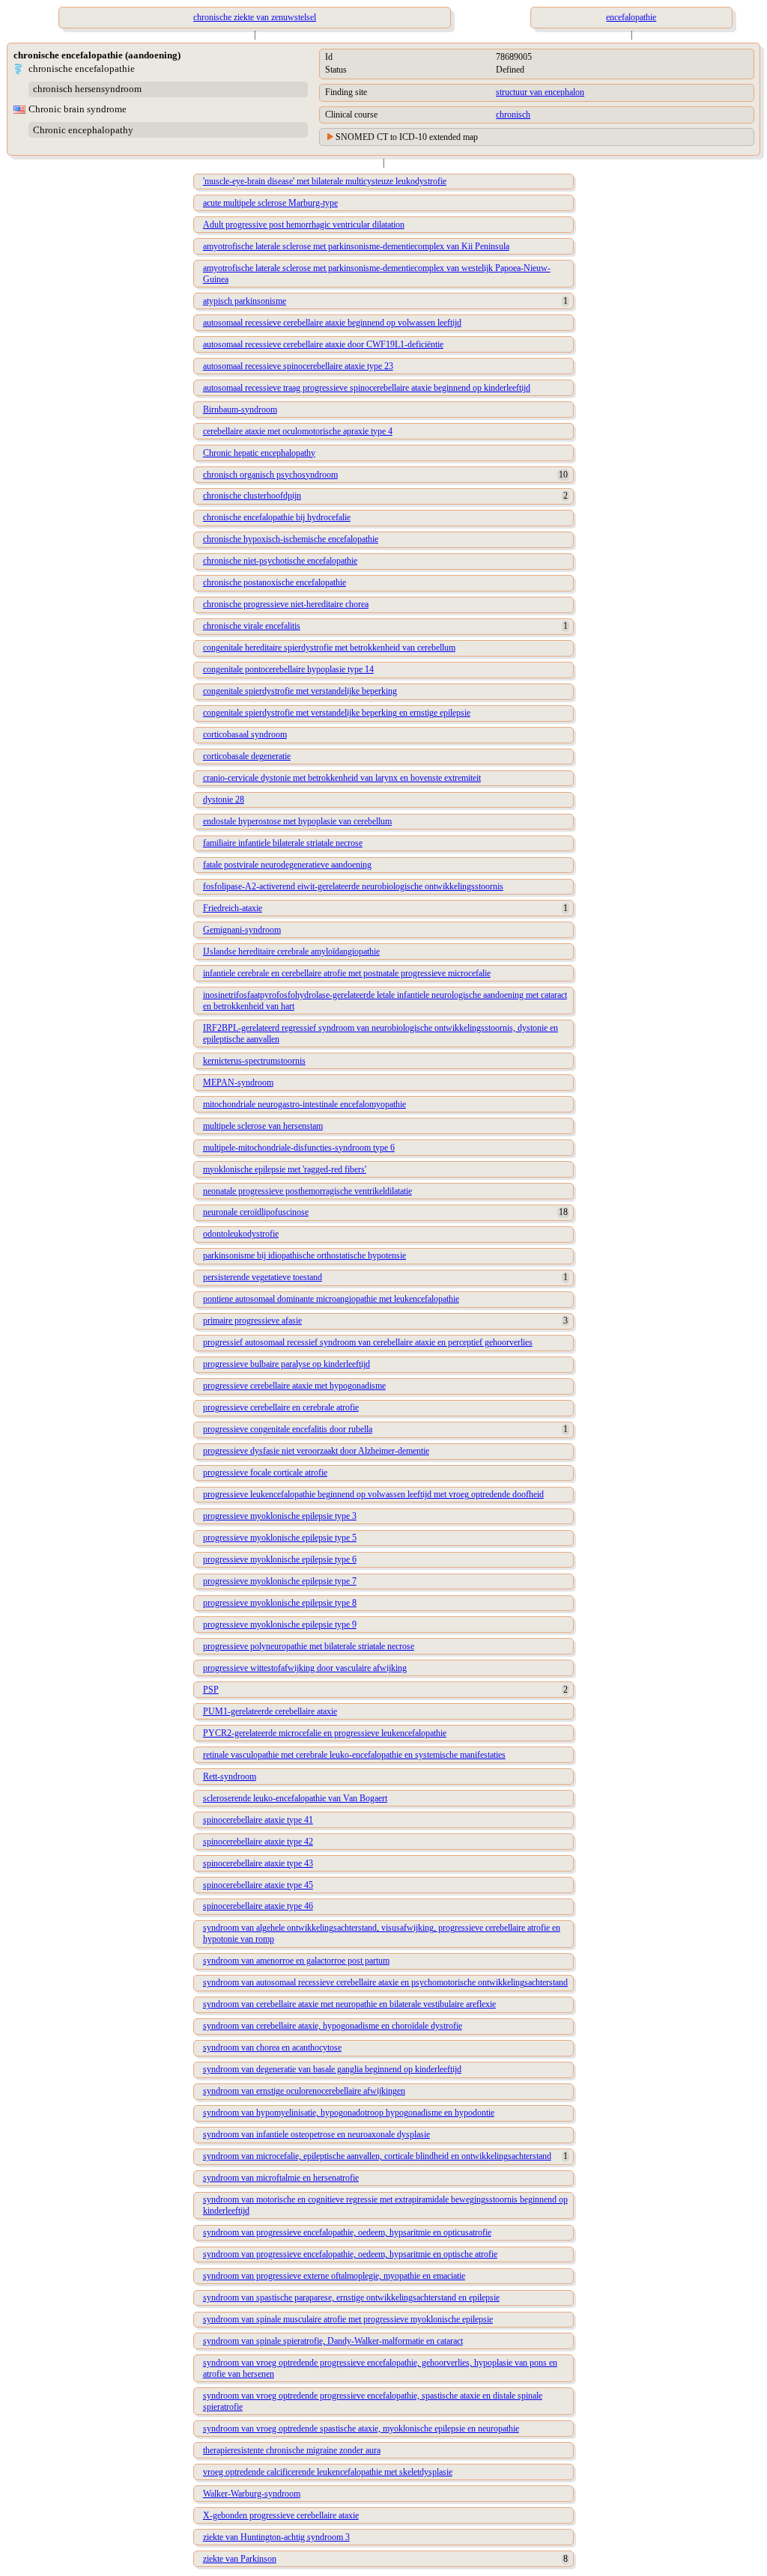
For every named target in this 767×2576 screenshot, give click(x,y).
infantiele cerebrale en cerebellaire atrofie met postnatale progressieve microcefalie (347, 973)
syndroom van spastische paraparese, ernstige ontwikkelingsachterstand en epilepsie (351, 2298)
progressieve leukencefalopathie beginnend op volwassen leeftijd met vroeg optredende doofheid (373, 1494)
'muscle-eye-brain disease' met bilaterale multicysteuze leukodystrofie (325, 181)
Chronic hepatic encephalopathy (259, 453)
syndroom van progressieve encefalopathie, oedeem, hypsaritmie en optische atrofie (350, 2254)
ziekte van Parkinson (240, 2559)
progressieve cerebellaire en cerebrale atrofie (281, 1407)
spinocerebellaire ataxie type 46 (258, 1906)
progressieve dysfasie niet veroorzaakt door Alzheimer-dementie (316, 1451)
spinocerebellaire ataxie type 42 (258, 1842)
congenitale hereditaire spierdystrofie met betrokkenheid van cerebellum (329, 648)
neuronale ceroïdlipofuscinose (256, 1212)
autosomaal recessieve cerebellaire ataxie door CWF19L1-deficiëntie (323, 344)
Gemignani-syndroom (242, 930)
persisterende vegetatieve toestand (263, 1277)
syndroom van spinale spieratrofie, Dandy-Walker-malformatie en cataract (333, 2341)
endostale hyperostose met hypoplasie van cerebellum (297, 821)
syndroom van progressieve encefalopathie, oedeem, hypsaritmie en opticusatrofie (347, 2232)
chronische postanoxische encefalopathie (275, 582)
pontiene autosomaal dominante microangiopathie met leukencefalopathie (331, 1299)
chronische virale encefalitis (252, 626)
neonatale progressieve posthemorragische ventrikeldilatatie (307, 1191)
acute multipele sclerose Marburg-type (270, 203)
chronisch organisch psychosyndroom (270, 475)
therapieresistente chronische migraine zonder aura (292, 2450)
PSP (211, 1690)
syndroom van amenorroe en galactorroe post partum (296, 1961)
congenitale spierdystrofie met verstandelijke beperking (300, 691)
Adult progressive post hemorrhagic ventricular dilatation (304, 225)
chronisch (513, 115)
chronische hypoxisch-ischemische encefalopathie (291, 539)
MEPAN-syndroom (238, 1083)
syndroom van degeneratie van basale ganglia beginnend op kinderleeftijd (332, 2069)
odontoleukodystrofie (241, 1234)
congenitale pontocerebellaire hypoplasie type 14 (288, 669)
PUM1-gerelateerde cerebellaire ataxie (270, 1711)
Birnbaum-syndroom (240, 409)
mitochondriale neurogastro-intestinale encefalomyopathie (304, 1104)
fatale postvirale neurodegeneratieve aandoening (287, 865)
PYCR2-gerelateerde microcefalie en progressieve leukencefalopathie (325, 1733)
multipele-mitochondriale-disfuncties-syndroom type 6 (299, 1148)
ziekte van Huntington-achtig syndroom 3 (276, 2537)
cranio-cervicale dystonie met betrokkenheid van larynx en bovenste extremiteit (342, 778)
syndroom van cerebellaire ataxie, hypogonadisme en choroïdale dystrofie (333, 2026)
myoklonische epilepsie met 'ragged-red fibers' (285, 1169)
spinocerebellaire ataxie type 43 (258, 1863)
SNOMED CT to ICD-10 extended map (407, 137)
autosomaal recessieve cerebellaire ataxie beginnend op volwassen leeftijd (332, 323)
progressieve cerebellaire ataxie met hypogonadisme (294, 1386)
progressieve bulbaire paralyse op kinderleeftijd (287, 1364)
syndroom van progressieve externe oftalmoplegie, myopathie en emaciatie (334, 2276)
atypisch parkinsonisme (245, 301)
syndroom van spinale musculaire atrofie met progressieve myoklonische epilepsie (348, 2319)
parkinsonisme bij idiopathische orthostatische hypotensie (304, 1255)
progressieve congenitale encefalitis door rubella (288, 1429)
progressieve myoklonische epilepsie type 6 (280, 1559)
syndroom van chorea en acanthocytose (272, 2047)
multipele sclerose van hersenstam (263, 1126)
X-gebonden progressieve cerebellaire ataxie (281, 2515)
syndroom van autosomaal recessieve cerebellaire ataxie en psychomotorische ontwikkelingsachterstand (385, 1982)
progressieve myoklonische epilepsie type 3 (280, 1516)
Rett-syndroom (230, 1776)
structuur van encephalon (540, 92)
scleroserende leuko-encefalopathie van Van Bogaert (295, 1798)
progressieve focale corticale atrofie (265, 1473)
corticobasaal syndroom (245, 734)
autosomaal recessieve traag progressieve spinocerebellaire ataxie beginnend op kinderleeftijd (367, 388)
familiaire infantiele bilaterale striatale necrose (283, 843)
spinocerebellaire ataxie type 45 (258, 1885)
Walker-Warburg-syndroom (252, 2494)
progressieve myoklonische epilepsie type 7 (280, 1581)
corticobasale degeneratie (247, 756)
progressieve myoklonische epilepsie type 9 (280, 1625)
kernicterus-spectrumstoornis (254, 1061)
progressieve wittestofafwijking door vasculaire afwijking (305, 1668)
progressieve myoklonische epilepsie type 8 (280, 1603)
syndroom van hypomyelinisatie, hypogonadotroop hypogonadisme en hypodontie (349, 2113)
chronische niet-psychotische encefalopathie (280, 561)
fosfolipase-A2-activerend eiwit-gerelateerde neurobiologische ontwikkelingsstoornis (353, 886)
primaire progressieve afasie (252, 1321)
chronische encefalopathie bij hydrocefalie (277, 517)
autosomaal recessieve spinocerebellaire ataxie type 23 (298, 366)
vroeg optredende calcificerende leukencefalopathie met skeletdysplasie (328, 2472)
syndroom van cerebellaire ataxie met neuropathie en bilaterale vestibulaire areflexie (349, 2004)
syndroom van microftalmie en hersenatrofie (281, 2178)
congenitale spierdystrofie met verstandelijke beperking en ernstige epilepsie (337, 713)
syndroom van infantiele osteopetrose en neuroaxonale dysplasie (316, 2134)
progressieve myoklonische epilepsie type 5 (280, 1538)
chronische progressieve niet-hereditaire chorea (286, 604)
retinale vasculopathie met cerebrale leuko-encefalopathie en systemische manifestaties (354, 1755)
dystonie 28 (224, 800)
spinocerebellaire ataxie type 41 (258, 1820)
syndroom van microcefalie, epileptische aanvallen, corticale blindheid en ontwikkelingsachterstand (377, 2156)
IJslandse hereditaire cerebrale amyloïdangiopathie (291, 951)
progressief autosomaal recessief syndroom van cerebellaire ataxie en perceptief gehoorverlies (368, 1342)
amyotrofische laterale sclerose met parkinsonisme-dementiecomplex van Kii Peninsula (356, 246)
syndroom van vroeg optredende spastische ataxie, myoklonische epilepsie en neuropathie (361, 2429)
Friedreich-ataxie (233, 908)
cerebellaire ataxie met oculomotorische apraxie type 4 (298, 431)
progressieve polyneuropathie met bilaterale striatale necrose (309, 1646)
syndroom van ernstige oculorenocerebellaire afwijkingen (304, 2091)
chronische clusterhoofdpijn (252, 496)
